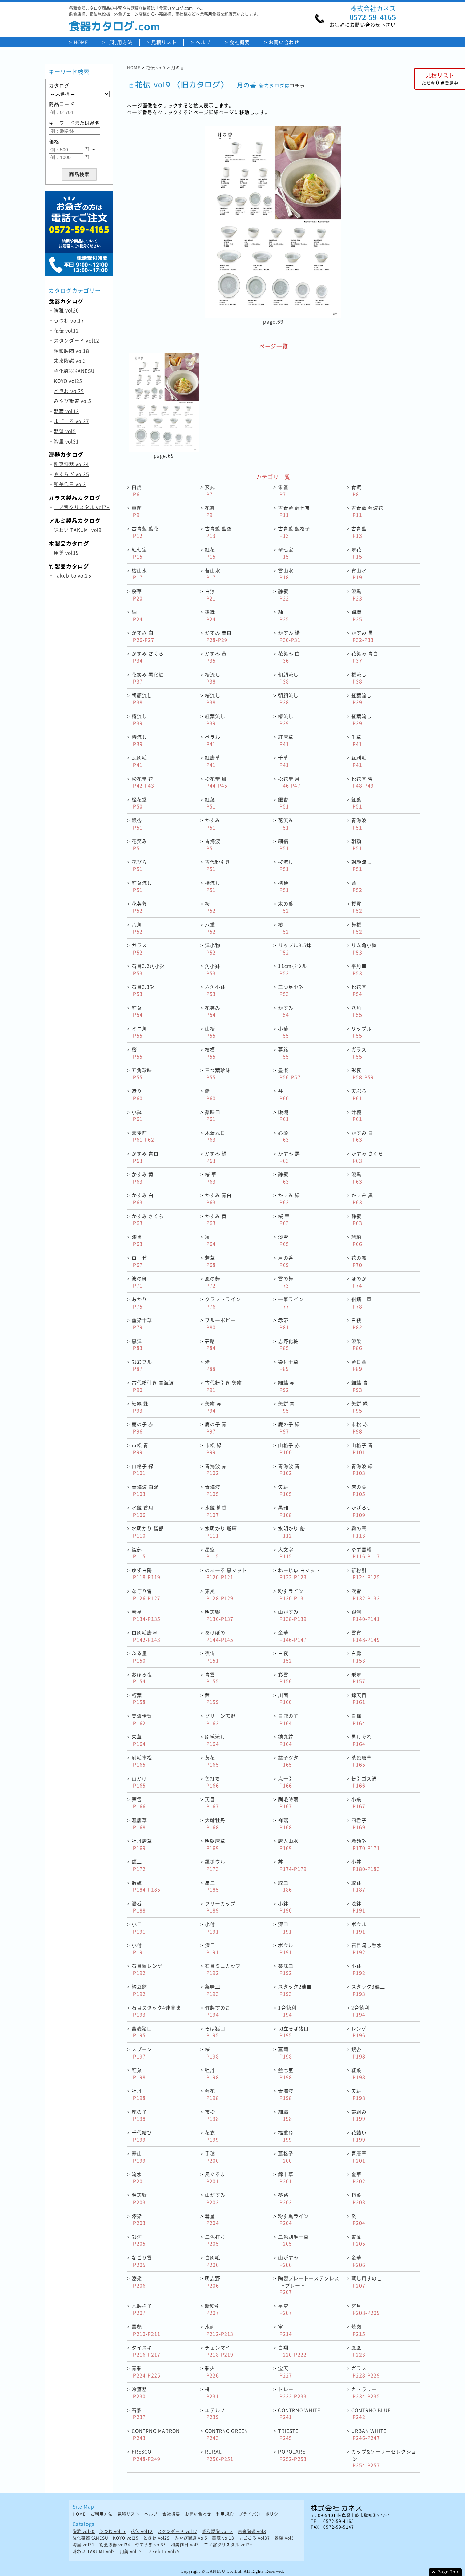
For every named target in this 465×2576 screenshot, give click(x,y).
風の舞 (213, 1282)
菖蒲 (285, 2053)
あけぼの (219, 1636)
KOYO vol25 (68, 381)
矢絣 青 (286, 1407)
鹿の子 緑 (289, 1428)
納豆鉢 (139, 1990)
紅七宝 (139, 553)
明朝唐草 (215, 1844)
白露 (358, 1657)
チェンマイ (219, 2351)
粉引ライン (292, 1594)
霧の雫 (359, 1532)
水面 (219, 2330)
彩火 (212, 2372)
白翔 (292, 2351)
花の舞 (359, 1261)
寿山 (139, 2157)
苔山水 (213, 574)
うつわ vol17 (69, 320)
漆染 (357, 1345)
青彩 (146, 2372)
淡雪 (284, 1240)
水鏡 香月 (143, 1511)
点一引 (286, 1782)
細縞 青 (360, 1386)
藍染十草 (142, 1323)
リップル (362, 1032)
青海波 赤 (216, 1469)
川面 (285, 1699)
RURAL (219, 2455)
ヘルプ (203, 42)
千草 (357, 740)
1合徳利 (287, 2011)
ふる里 (139, 1657)
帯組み (359, 2115)
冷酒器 (139, 2393)
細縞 (284, 844)
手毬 (212, 2157)
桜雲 (357, 907)
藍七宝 (286, 2073)
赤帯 (284, 1323)
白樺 (358, 1719)
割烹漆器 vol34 (71, 464)
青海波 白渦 (145, 1490)
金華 (292, 1636)
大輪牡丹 (215, 1823)
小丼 (366, 1865)
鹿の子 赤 (143, 1428)
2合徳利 (360, 2011)
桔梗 (284, 886)
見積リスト (164, 42)
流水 (139, 2178)
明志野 (219, 1615)
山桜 (210, 1032)
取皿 (285, 1886)
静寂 (284, 595)
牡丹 (212, 2073)
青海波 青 (289, 1469)
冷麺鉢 (366, 1844)
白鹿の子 (288, 1719)
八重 (210, 928)
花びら (139, 865)
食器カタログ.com (114, 26)
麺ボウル (215, 1865)
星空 (212, 1553)
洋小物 (213, 949)
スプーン (142, 2053)
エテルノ (215, 2413)
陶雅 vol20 (66, 310)
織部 (139, 1553)
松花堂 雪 (363, 782)
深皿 (285, 1928)
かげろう (362, 1511)
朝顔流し (288, 678)
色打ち (213, 1782)
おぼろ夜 (142, 1678)
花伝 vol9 (156, 68)
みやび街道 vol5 (73, 401)
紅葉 (210, 803)
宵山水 (359, 574)
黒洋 (137, 1345)
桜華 (137, 595)
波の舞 (139, 1282)
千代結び (142, 2136)
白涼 (210, 595)
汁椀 (357, 1115)
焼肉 (358, 2330)
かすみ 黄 (216, 657)
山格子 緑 (143, 1469)
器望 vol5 (65, 431)
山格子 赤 (289, 1449)
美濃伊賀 (142, 1719)
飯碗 (284, 1115)
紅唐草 (286, 740)
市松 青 (140, 1449)
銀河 (366, 1615)
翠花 (357, 553)
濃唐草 (139, 1823)
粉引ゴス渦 (364, 1782)
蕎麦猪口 (142, 2032)
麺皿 (139, 1865)
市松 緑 (213, 1449)
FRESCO (146, 2455)
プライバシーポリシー (261, 2514)
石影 (139, 2413)
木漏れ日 (215, 1136)
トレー (292, 2393)
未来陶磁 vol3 (70, 361)
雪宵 (366, 1636)
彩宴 (363, 1074)
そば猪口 (215, 2032)
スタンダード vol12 (77, 340)
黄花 (212, 1761)
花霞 (210, 511)
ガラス (139, 949)
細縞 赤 (286, 1386)
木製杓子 (142, 2309)
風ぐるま (215, 2178)
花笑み (286, 824)
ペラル (213, 740)
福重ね (286, 2136)
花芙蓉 (139, 907)
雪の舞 (286, 1282)
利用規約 (225, 2514)
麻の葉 (359, 1490)
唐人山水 (288, 1844)
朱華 (139, 1740)
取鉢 (358, 1886)
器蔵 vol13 (66, 411)
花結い (359, 2136)
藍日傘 (359, 1365)
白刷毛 (213, 2261)
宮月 (366, 2309)
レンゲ (359, 2032)
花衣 (212, 2136)
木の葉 (286, 907)
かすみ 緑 (289, 636)
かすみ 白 (143, 636)
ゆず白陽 (146, 1574)
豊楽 (289, 1074)
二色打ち (215, 2240)
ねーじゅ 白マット (299, 1574)
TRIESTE (288, 2434)
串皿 (212, 1886)
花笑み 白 (289, 657)
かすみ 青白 (218, 636)
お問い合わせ (284, 42)
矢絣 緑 (360, 1407)
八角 (137, 928)
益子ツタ (288, 1761)
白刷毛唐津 (146, 1636)
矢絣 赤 (213, 1407)
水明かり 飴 (292, 1532)
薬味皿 (213, 1115)
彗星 (146, 1615)
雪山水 (286, 574)
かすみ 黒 (363, 636)
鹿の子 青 (216, 1428)
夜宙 (212, 1657)
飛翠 (358, 1678)
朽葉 (139, 1699)
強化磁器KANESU (74, 371)
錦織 (210, 615)
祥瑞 (285, 1823)
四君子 (359, 1823)
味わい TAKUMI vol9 (78, 530)
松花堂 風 (216, 782)
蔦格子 (286, 2157)
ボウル (359, 1928)
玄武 (210, 490)
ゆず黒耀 (366, 1553)
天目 (212, 1803)
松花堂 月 (289, 782)
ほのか (359, 1282)
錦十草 (286, 2178)
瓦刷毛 (139, 761)
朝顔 (357, 844)
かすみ (213, 824)
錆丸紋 (286, 1740)
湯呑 (139, 1907)
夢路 (284, 1053)
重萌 (137, 511)
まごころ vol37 (71, 421)
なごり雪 (146, 1594)
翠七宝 (286, 553)
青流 (356, 490)
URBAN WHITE (369, 2434)
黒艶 (146, 2330)
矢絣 (285, 1490)
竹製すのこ (218, 2011)
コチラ (297, 86)
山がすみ (292, 1615)
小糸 (358, 1803)
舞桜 (357, 928)
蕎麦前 (143, 1136)
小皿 (139, 1928)
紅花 (210, 553)
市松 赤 (360, 1428)
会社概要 (240, 42)
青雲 (212, 1678)
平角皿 (359, 969)
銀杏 (284, 803)
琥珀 (357, 1240)
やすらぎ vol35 (71, 474)
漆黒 (357, 595)
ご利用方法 (120, 42)
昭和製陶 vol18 (71, 351)
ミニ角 (139, 1032)
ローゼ (139, 1261)
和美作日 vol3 (70, 484)
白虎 (137, 490)
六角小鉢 (215, 990)
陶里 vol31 (66, 441)
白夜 (285, 1657)
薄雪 (139, 1803)
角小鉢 (213, 969)
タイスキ (146, 2351)
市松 (212, 2115)
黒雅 (285, 1511)
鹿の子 (139, 2115)
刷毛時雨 (288, 1803)
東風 (219, 1594)
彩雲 (285, 1678)
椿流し (139, 719)
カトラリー (366, 2393)
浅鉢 (358, 1907)
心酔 (284, 1136)
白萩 (357, 1323)
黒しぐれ (362, 1740)
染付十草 (288, 1365)
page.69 (273, 321)
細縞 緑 (140, 1407)
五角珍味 (142, 1074)
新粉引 (366, 1574)
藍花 (212, 2094)
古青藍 (359, 532)
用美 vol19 (66, 553)
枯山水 (139, 574)
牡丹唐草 (142, 1844)
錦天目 (359, 1699)
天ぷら (359, 1094)
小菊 (284, 1032)
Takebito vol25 (73, 575)
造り (137, 1094)
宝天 (285, 2372)
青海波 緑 (362, 1469)
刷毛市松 (142, 1761)
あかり (139, 1303)
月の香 (286, 1261)
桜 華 (211, 1178)
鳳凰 (358, 2351)
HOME (81, 42)
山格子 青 (362, 1449)
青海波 (359, 824)
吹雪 (366, 1594)
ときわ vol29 (69, 391)
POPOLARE (292, 2455)
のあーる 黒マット (226, 1574)
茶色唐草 (362, 1761)
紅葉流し (362, 699)
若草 (210, 1261)
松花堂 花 (143, 782)
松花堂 (139, 803)
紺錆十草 (362, 1303)
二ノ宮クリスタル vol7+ (82, 507)
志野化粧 (288, 1345)
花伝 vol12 (66, 330)
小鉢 (137, 1115)
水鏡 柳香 (216, 1511)
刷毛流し (215, 1740)
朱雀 (283, 490)
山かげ (139, 1782)
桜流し (213, 678)
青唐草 (359, 2157)
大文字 (286, 1553)
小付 (212, 1928)
